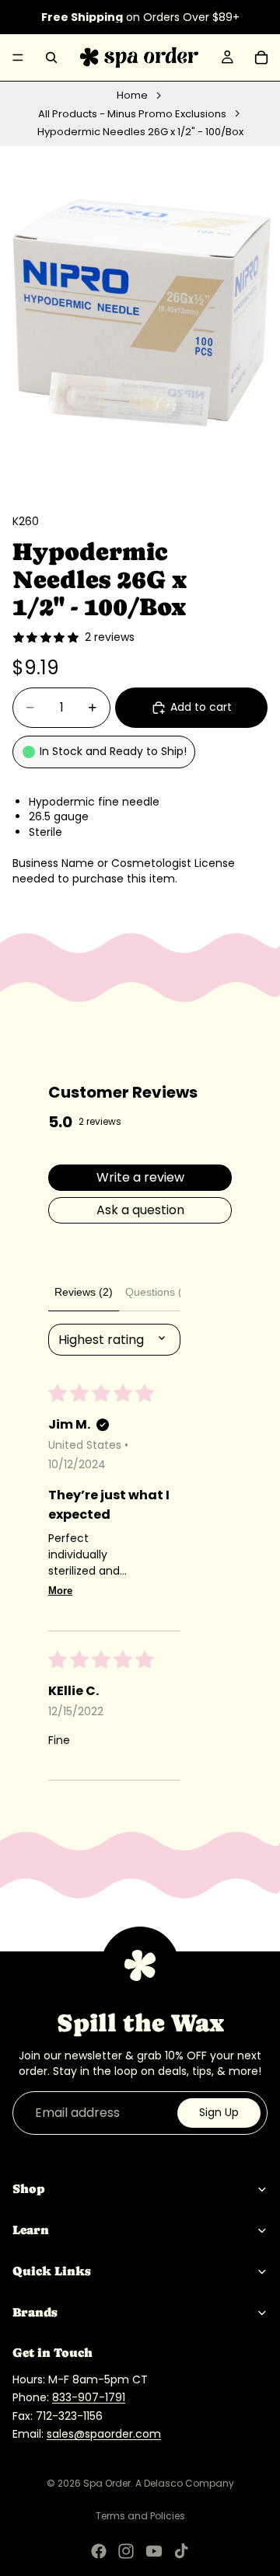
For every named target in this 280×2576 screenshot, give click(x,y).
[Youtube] (154, 2551)
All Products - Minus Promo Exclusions (132, 114)
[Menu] (18, 57)
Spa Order (107, 2483)
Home (132, 96)
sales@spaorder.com (104, 2434)
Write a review (140, 1177)
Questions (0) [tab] (159, 1292)
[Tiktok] (181, 2551)
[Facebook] (99, 2551)
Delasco (163, 2483)
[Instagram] (126, 2551)
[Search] (51, 57)
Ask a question (140, 1210)
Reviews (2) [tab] (84, 1292)
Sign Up (219, 2112)
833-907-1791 (89, 2397)
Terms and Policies (140, 2516)
